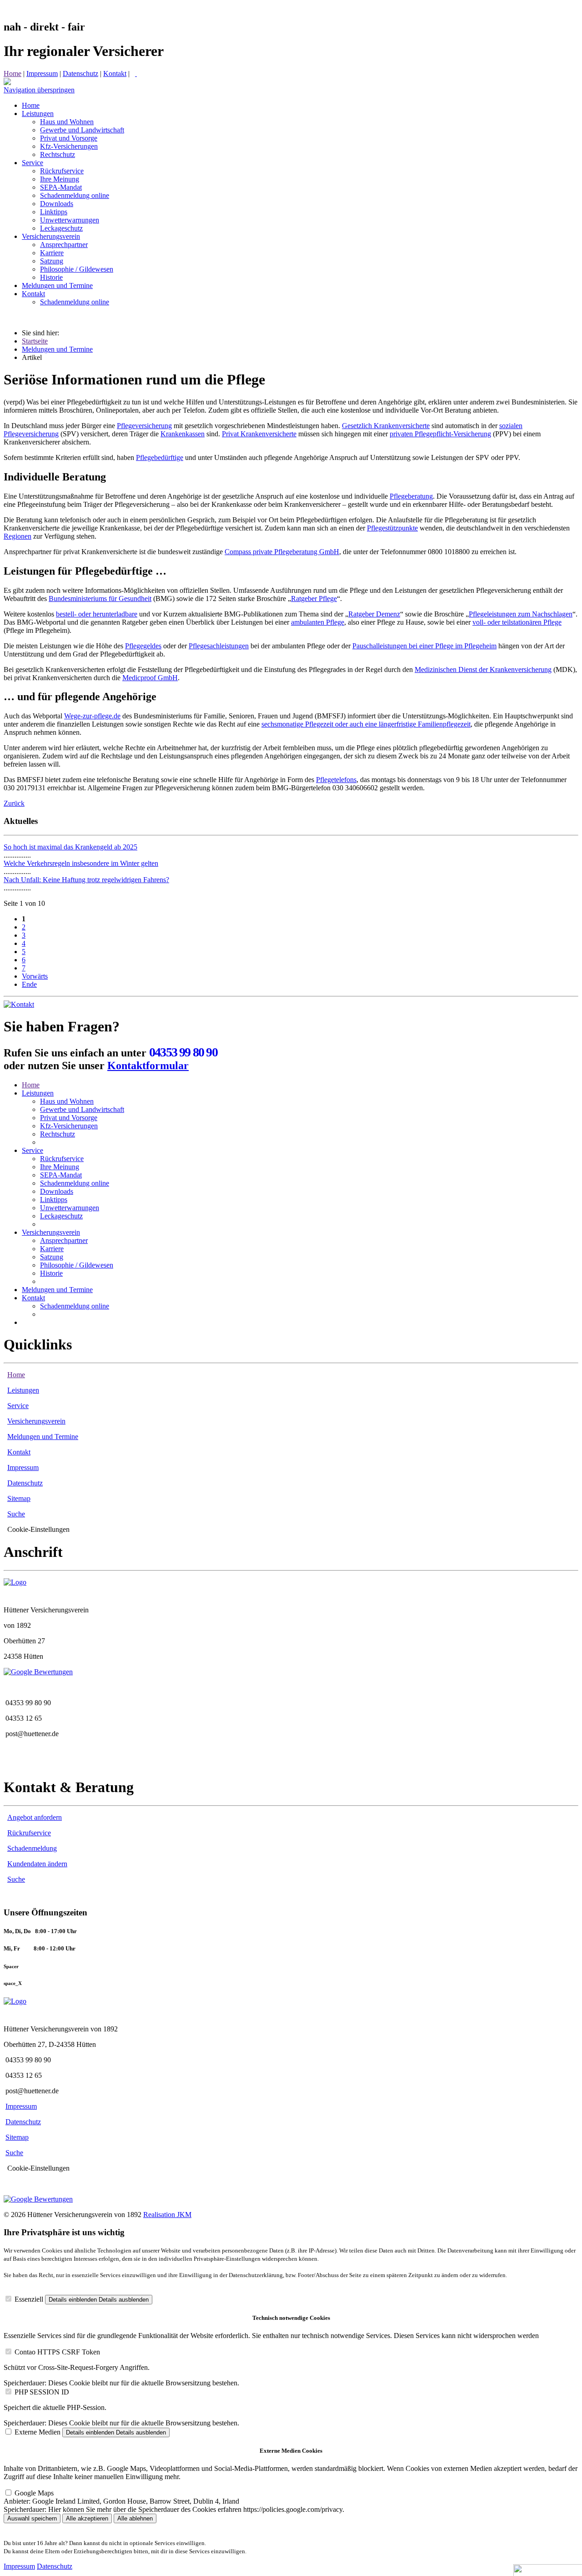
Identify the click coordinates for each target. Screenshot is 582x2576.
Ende (29, 984)
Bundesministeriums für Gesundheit (100, 599)
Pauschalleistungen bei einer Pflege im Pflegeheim (424, 646)
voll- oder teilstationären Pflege (517, 622)
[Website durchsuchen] (136, 73)
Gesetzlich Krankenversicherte (386, 426)
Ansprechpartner (64, 1240)
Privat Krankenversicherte (259, 434)
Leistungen (38, 1093)
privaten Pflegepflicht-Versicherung (440, 434)
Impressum (42, 73)
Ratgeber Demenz (374, 614)
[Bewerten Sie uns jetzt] (38, 1672)
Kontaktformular (148, 1066)
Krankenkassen (183, 434)
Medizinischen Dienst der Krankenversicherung (483, 669)
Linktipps (54, 1200)
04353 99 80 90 (183, 1052)
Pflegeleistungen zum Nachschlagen (521, 614)
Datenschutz (80, 73)
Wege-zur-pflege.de (92, 716)
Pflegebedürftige (160, 457)
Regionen (18, 536)
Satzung (52, 1257)
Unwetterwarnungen (70, 1208)
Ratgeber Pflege (314, 599)
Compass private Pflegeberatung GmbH (282, 552)
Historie (51, 1273)
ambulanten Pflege (318, 622)
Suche (16, 1514)
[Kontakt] (19, 1004)
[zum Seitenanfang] (7, 83)
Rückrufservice (62, 1159)
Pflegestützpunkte (392, 528)
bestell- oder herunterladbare (97, 614)
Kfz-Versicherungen (69, 1126)
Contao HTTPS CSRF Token (57, 2352)
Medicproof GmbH (150, 678)
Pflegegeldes (143, 646)
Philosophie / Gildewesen (77, 1265)
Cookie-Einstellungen (38, 1529)
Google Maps (34, 2493)
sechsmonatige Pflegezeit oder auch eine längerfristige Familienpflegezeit (366, 724)
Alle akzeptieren (87, 2518)
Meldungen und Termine (57, 349)
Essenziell (29, 2299)
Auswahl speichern (32, 2518)
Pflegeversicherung (144, 426)
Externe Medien (38, 2432)
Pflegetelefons (336, 780)
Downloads (57, 1191)
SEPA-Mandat (61, 1175)
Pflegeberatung (411, 496)
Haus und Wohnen (67, 1101)
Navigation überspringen (39, 90)
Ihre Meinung (60, 1167)
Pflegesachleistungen (219, 646)
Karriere (52, 1249)
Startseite (35, 341)
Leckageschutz (61, 1216)
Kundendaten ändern (37, 1864)
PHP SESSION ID (42, 2392)
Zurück (14, 803)
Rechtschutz (58, 1134)
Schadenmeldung (32, 1848)
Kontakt (115, 73)
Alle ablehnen (135, 2518)
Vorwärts (35, 976)
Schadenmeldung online (75, 1183)
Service (33, 1150)
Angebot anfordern (35, 1817)
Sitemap (19, 1498)
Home (13, 73)
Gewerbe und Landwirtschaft (82, 1109)
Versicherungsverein (51, 1232)
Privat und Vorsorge (69, 1118)
